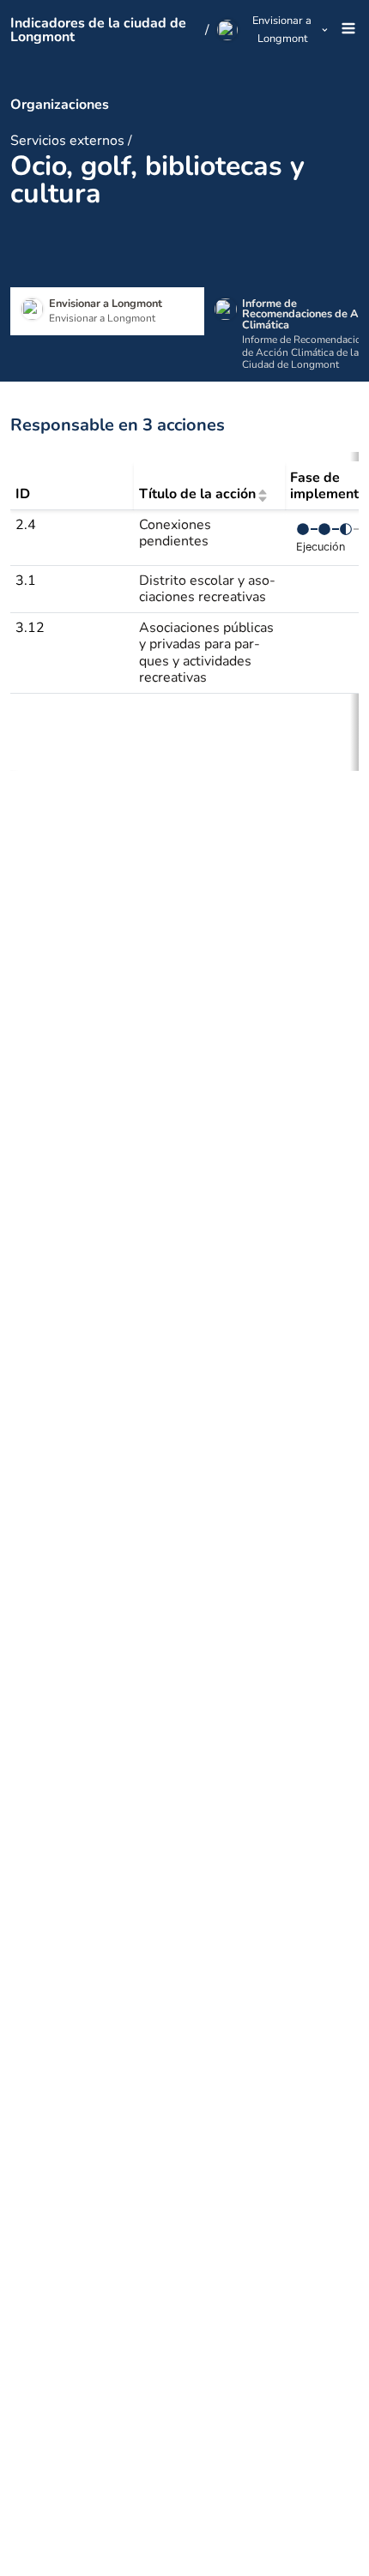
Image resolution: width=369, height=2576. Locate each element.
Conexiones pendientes (175, 533)
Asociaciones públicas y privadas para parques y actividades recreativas (206, 653)
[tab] (107, 311)
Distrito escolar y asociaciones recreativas (207, 589)
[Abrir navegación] (346, 30)
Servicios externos (67, 141)
